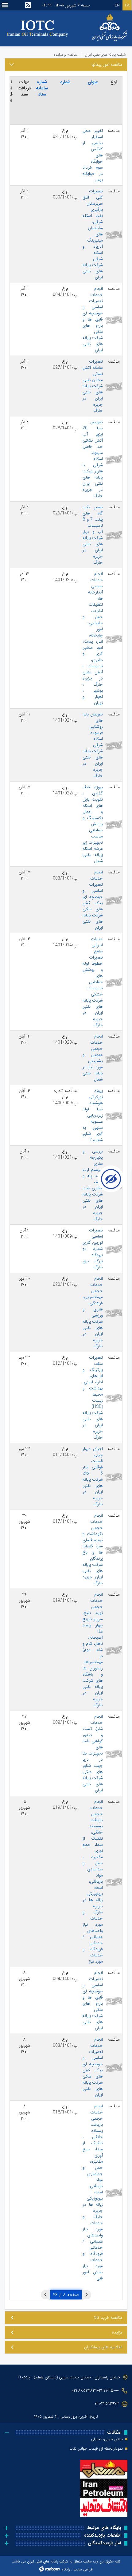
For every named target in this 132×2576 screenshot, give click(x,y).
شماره (65, 82)
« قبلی (87, 2295)
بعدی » (45, 2295)
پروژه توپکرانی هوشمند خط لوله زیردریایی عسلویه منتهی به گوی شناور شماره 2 (93, 1115)
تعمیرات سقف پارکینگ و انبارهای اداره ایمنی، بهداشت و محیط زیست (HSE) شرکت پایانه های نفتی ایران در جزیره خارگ (93, 1397)
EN (117, 5)
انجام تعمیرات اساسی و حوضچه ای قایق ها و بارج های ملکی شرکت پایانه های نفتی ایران (93, 2000)
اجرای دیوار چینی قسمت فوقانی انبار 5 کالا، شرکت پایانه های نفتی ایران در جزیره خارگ (93, 1476)
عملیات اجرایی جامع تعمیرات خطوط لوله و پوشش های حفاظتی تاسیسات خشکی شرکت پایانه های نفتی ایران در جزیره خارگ (93, 982)
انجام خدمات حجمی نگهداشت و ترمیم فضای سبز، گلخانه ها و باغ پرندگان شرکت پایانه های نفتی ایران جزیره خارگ (93, 1549)
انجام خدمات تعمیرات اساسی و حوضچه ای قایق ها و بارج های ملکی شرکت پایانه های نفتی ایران (93, 319)
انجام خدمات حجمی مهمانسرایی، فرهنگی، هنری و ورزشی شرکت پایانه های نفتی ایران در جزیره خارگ (93, 1312)
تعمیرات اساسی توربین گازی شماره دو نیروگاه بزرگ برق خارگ (93, 1249)
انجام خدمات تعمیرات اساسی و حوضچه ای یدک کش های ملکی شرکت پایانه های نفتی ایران (93, 900)
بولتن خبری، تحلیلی (107, 2439)
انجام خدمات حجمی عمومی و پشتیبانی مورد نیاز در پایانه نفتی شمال (93, 1058)
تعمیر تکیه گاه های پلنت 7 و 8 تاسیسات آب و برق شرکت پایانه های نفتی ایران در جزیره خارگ (93, 535)
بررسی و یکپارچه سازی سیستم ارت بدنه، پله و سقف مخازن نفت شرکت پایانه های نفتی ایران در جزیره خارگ (93, 1185)
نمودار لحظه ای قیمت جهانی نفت (96, 2449)
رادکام (66, 2569)
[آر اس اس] (28, 5)
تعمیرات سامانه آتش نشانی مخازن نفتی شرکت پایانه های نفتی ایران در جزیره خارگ (93, 386)
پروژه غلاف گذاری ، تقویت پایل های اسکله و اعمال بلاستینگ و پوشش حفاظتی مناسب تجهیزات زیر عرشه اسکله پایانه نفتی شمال (93, 824)
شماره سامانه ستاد (42, 88)
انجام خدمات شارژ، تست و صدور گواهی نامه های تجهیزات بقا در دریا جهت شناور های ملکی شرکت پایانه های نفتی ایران (93, 1753)
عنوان (93, 82)
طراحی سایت (83, 2569)
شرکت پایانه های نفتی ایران (105, 55)
